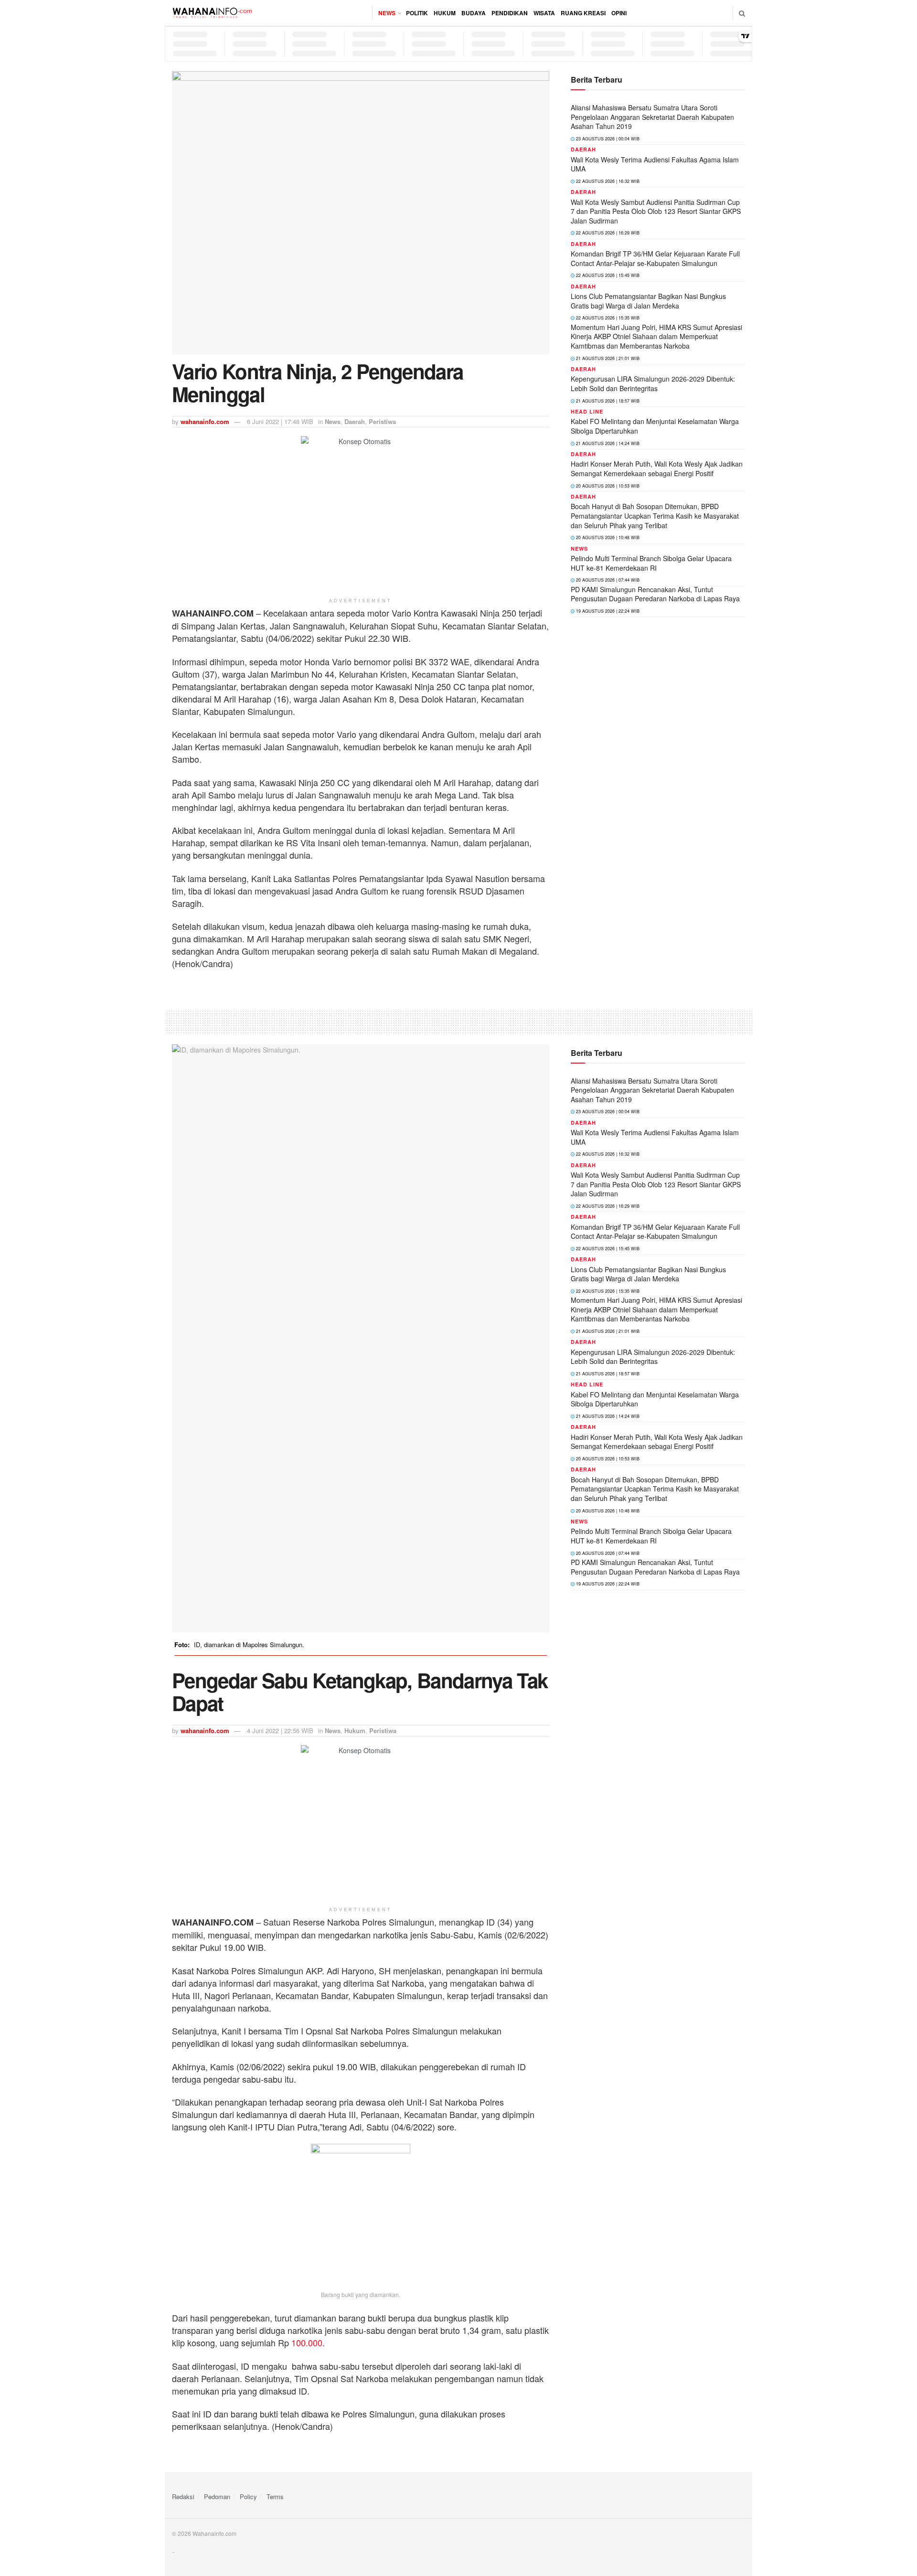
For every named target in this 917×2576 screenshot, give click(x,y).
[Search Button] (742, 13)
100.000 (307, 2342)
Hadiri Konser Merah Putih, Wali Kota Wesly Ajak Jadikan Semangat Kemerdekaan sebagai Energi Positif (657, 468)
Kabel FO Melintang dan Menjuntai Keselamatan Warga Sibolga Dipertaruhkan (655, 426)
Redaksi (183, 2496)
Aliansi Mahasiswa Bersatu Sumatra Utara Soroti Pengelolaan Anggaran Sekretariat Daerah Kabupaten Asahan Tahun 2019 (652, 117)
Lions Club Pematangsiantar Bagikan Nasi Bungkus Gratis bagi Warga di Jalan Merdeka (648, 301)
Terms (275, 2496)
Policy (248, 2496)
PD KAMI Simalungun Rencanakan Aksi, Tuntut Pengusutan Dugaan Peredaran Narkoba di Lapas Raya (655, 594)
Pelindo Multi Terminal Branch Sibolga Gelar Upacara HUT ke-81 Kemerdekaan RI (651, 563)
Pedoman (217, 2496)
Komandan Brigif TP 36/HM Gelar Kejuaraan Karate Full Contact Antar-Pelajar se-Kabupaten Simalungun (655, 258)
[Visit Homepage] (212, 13)
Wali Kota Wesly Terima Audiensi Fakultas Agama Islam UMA (655, 164)
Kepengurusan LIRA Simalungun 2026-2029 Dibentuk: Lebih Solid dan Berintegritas (653, 383)
